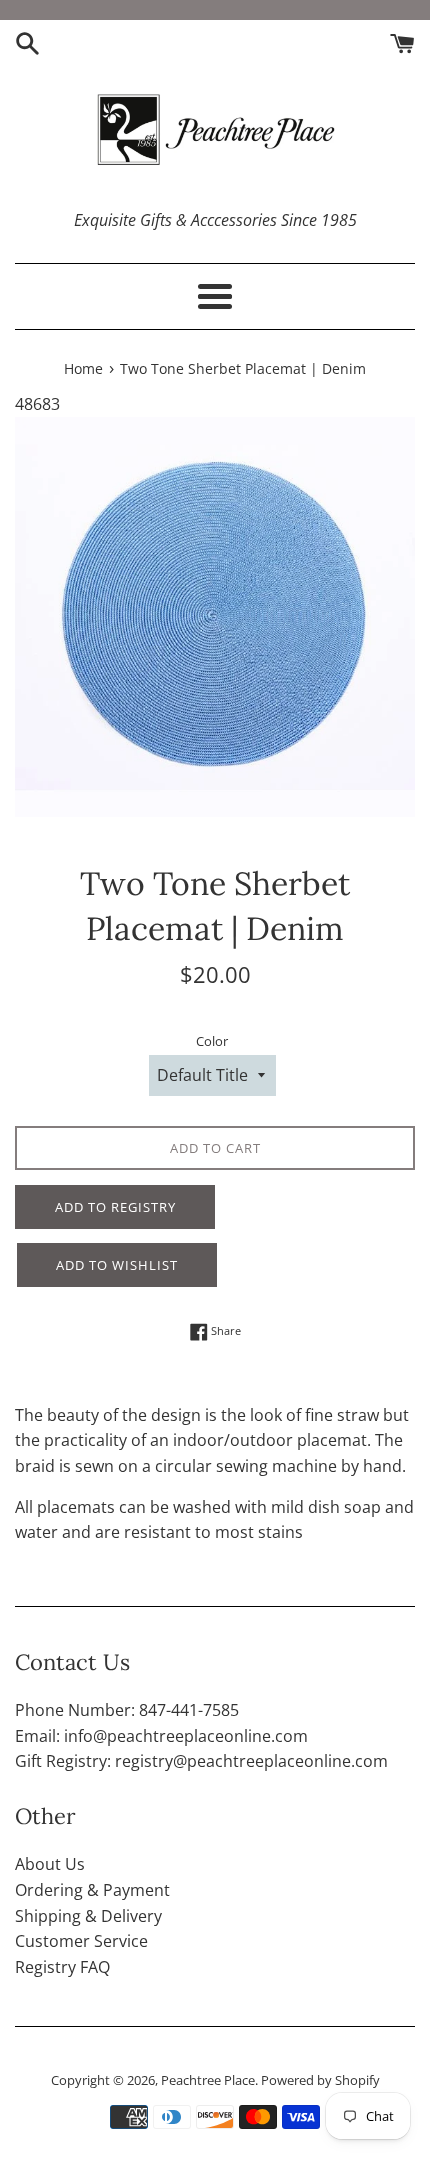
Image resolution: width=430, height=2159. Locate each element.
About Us (50, 1864)
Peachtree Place (208, 2080)
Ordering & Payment (92, 1890)
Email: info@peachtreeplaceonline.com (161, 1736)
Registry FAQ (62, 1967)
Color (212, 1041)
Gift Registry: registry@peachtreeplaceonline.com (201, 1761)
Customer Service (81, 1941)
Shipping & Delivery (88, 1916)
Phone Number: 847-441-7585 (127, 1710)
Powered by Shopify (320, 2080)
